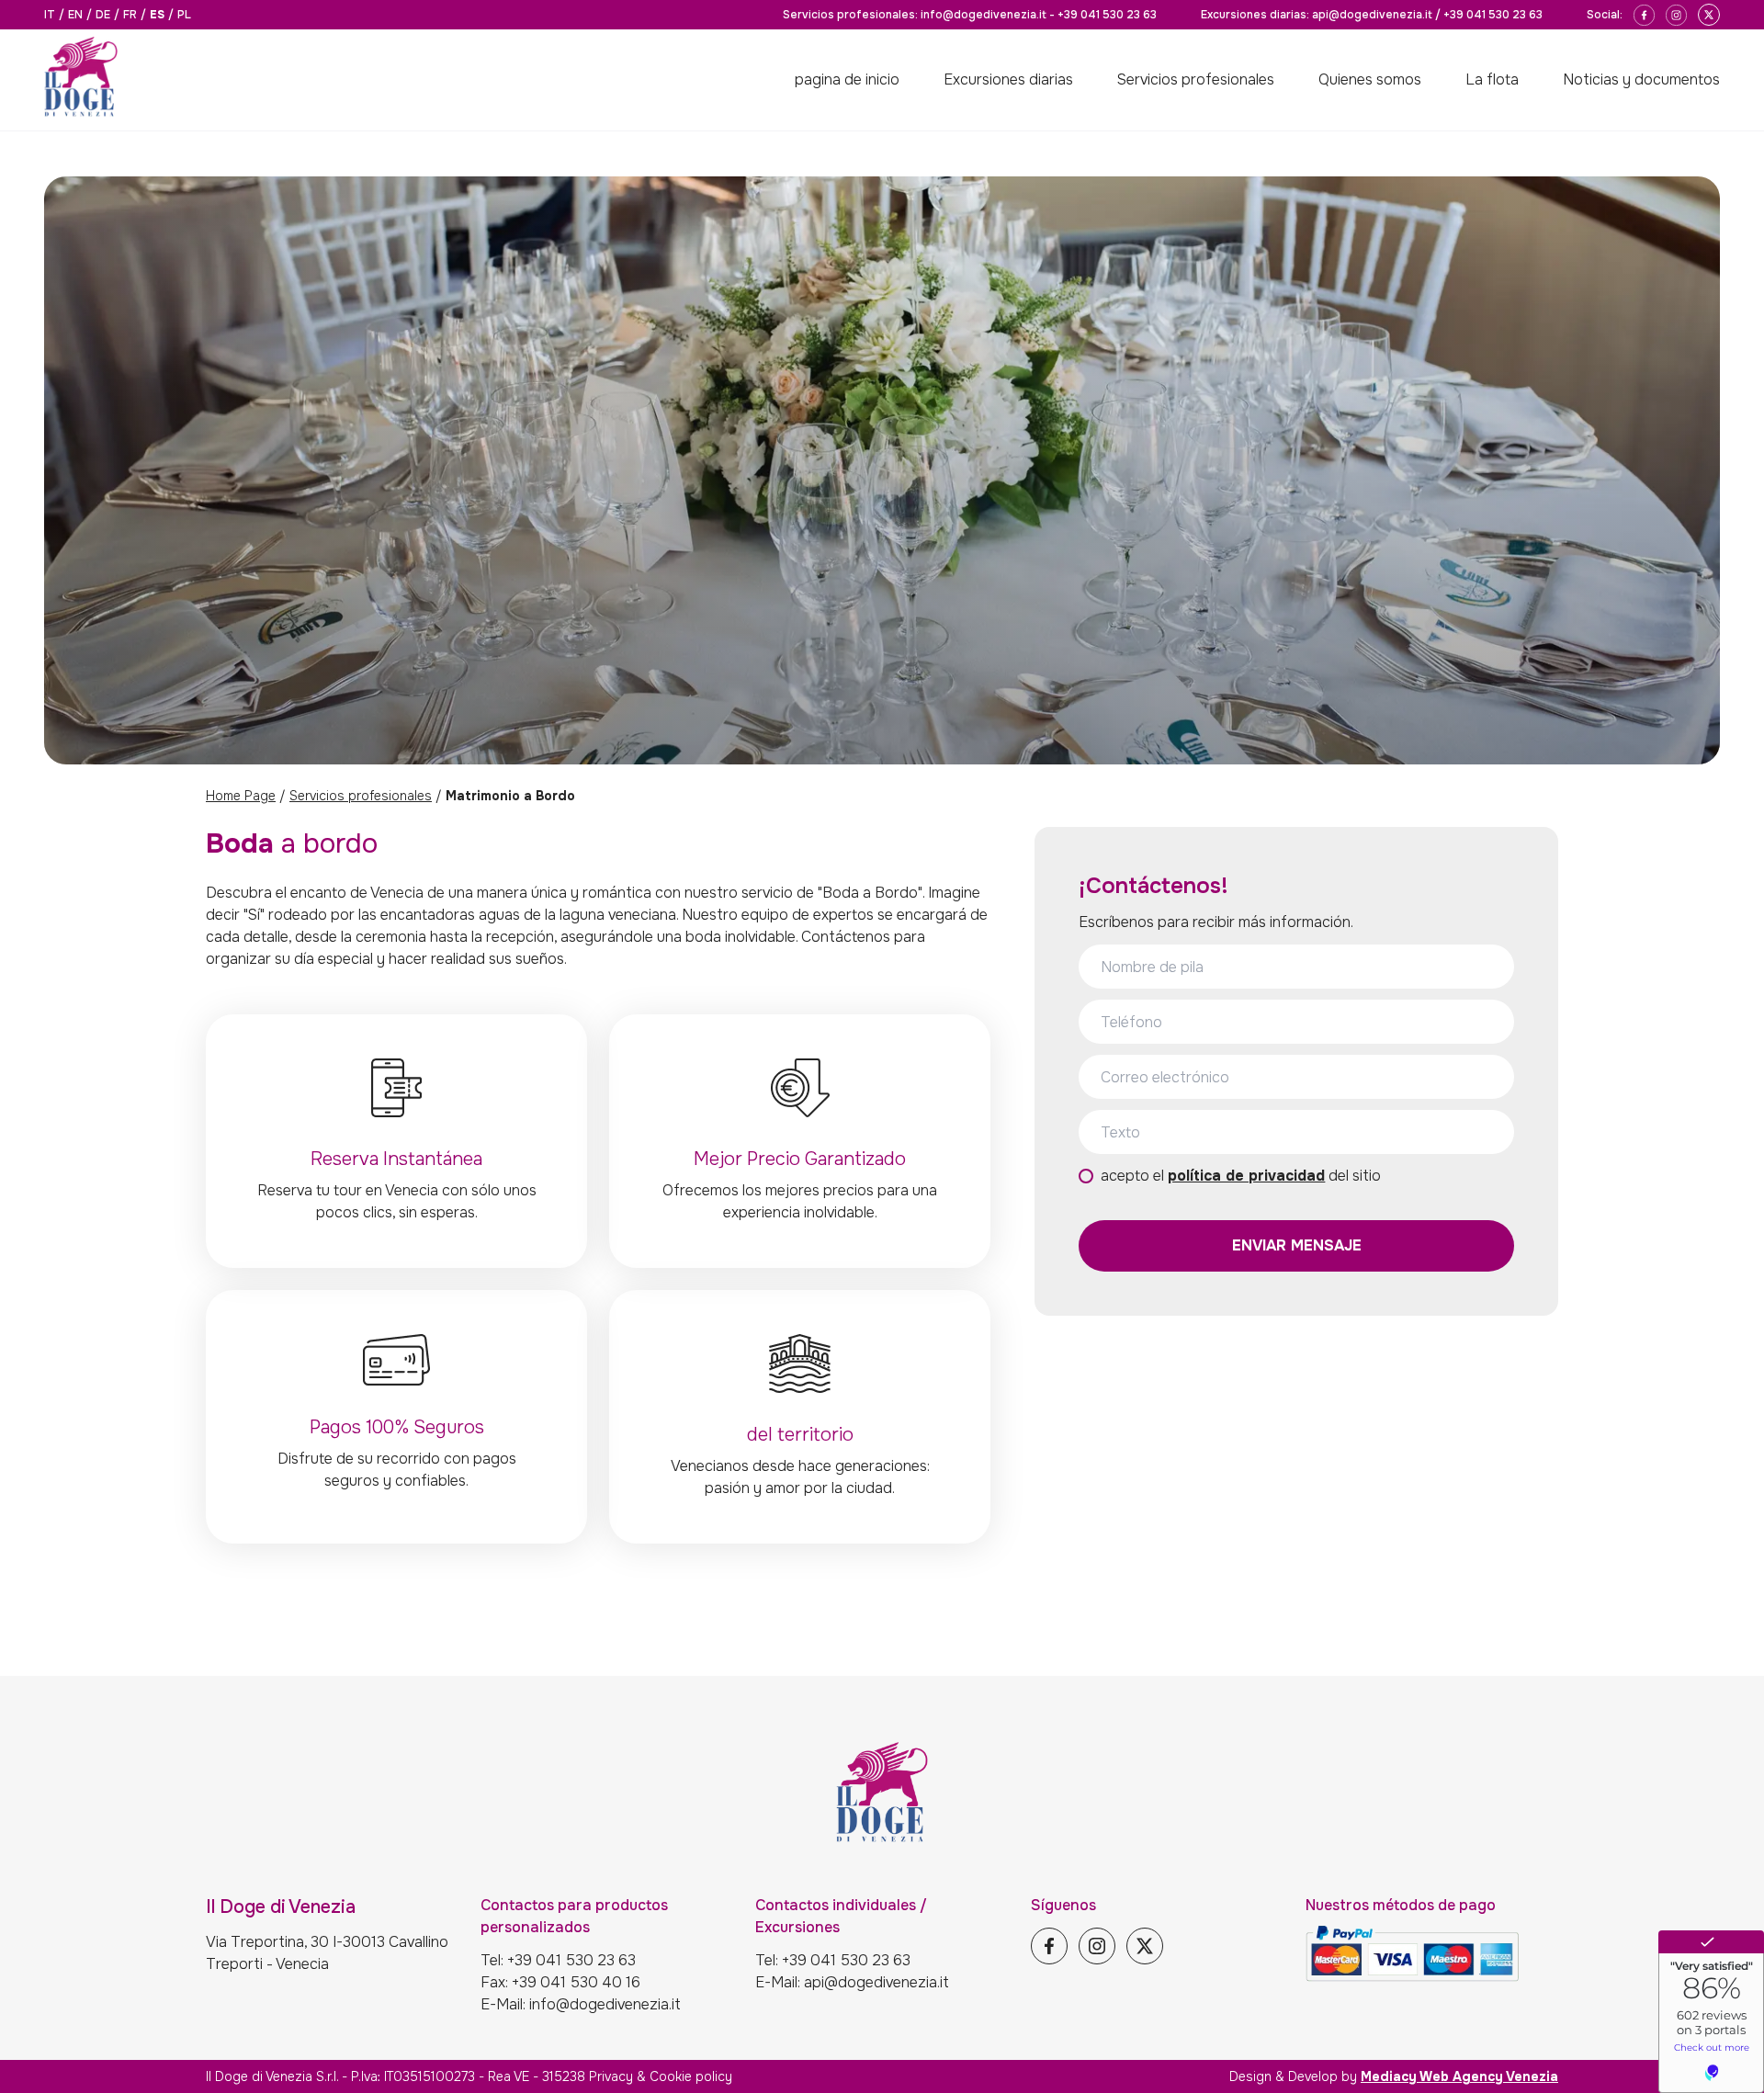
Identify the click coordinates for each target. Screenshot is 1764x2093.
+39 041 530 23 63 (1107, 15)
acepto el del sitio (1241, 1176)
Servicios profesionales (361, 796)
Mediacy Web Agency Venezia (1459, 2076)
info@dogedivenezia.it (984, 15)
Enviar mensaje (1297, 1245)
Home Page (241, 796)
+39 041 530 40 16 (576, 1982)
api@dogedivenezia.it (1372, 15)
